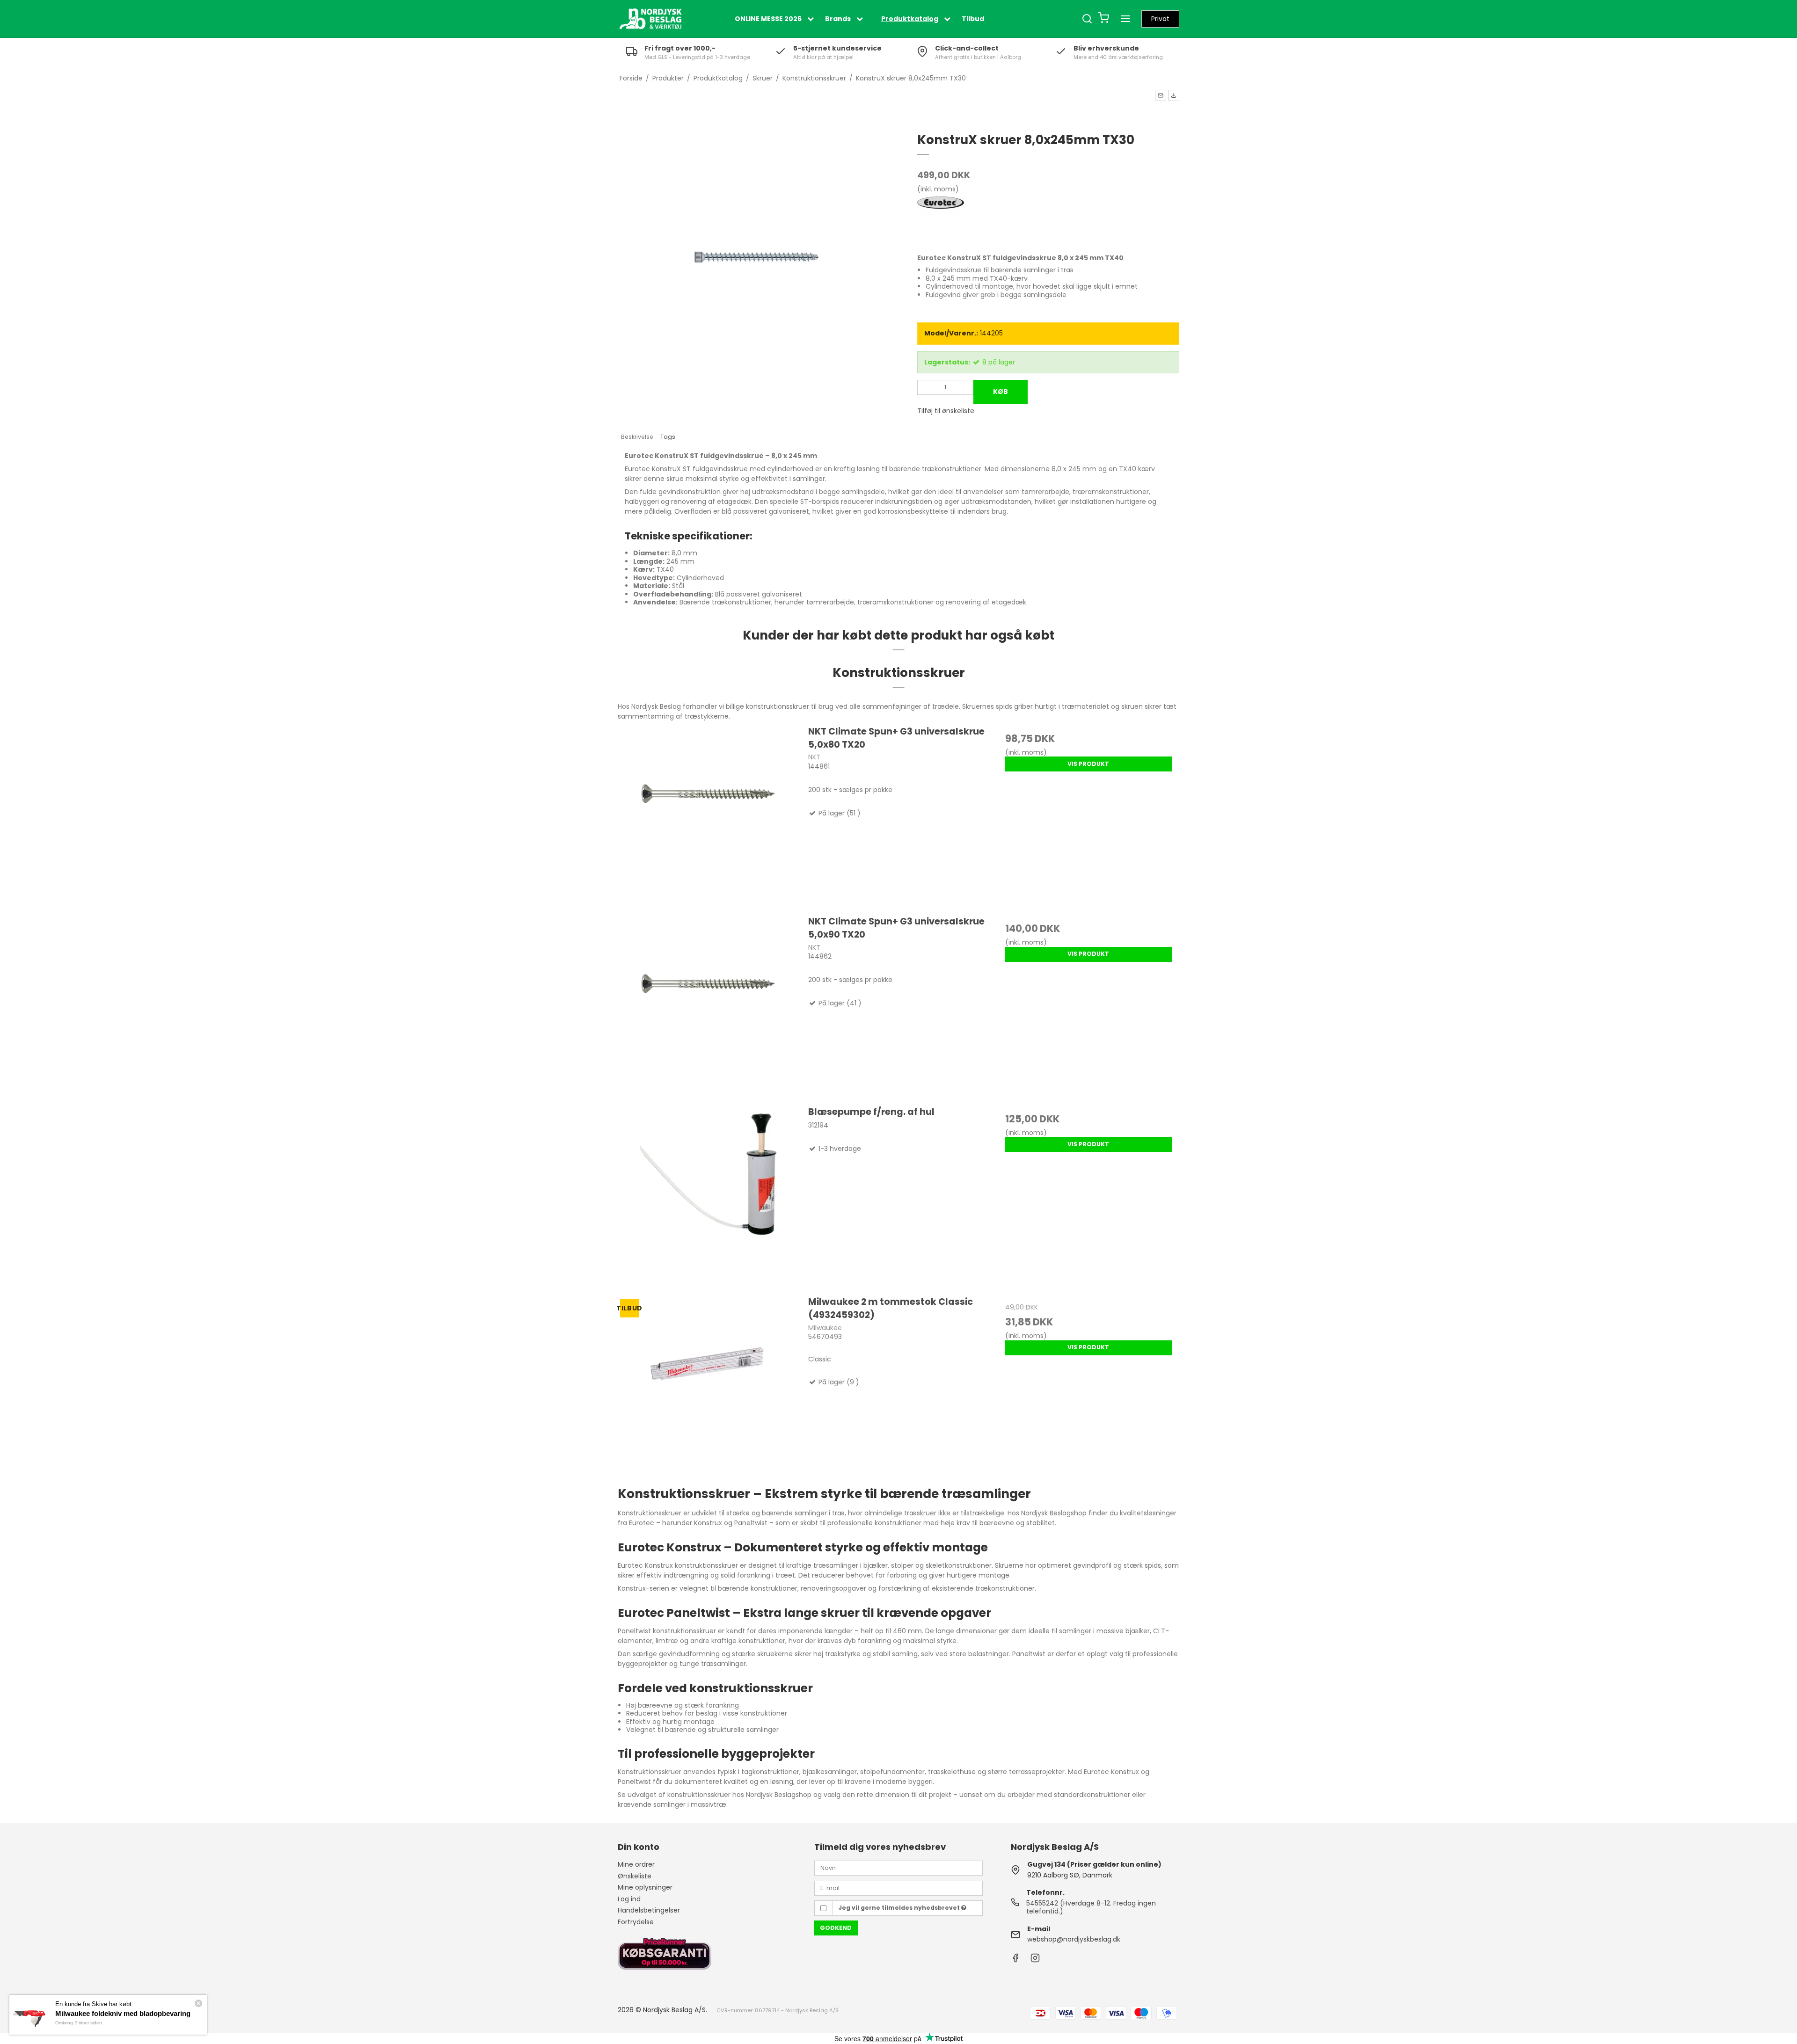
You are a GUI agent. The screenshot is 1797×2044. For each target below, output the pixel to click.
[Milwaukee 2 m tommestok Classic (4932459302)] (709, 1386)
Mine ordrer (636, 1864)
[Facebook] (1015, 1960)
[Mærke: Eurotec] (941, 220)
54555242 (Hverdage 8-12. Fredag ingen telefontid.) (1091, 1907)
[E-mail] (898, 1887)
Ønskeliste (635, 1876)
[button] (1161, 95)
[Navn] (898, 1868)
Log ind (629, 1899)
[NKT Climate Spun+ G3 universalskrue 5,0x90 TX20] (709, 1005)
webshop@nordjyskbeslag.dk (1074, 1939)
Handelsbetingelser (649, 1910)
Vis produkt (1088, 764)
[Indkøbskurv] (1103, 19)
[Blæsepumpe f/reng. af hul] (709, 1196)
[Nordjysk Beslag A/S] (650, 19)
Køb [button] (1001, 392)
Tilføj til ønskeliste (946, 411)
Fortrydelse (636, 1922)
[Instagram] (1035, 1960)
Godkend (836, 1928)
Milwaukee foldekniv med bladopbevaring (123, 2013)
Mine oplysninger (645, 1887)
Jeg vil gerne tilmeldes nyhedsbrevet (900, 1908)
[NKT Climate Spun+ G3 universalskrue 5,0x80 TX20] (709, 815)
